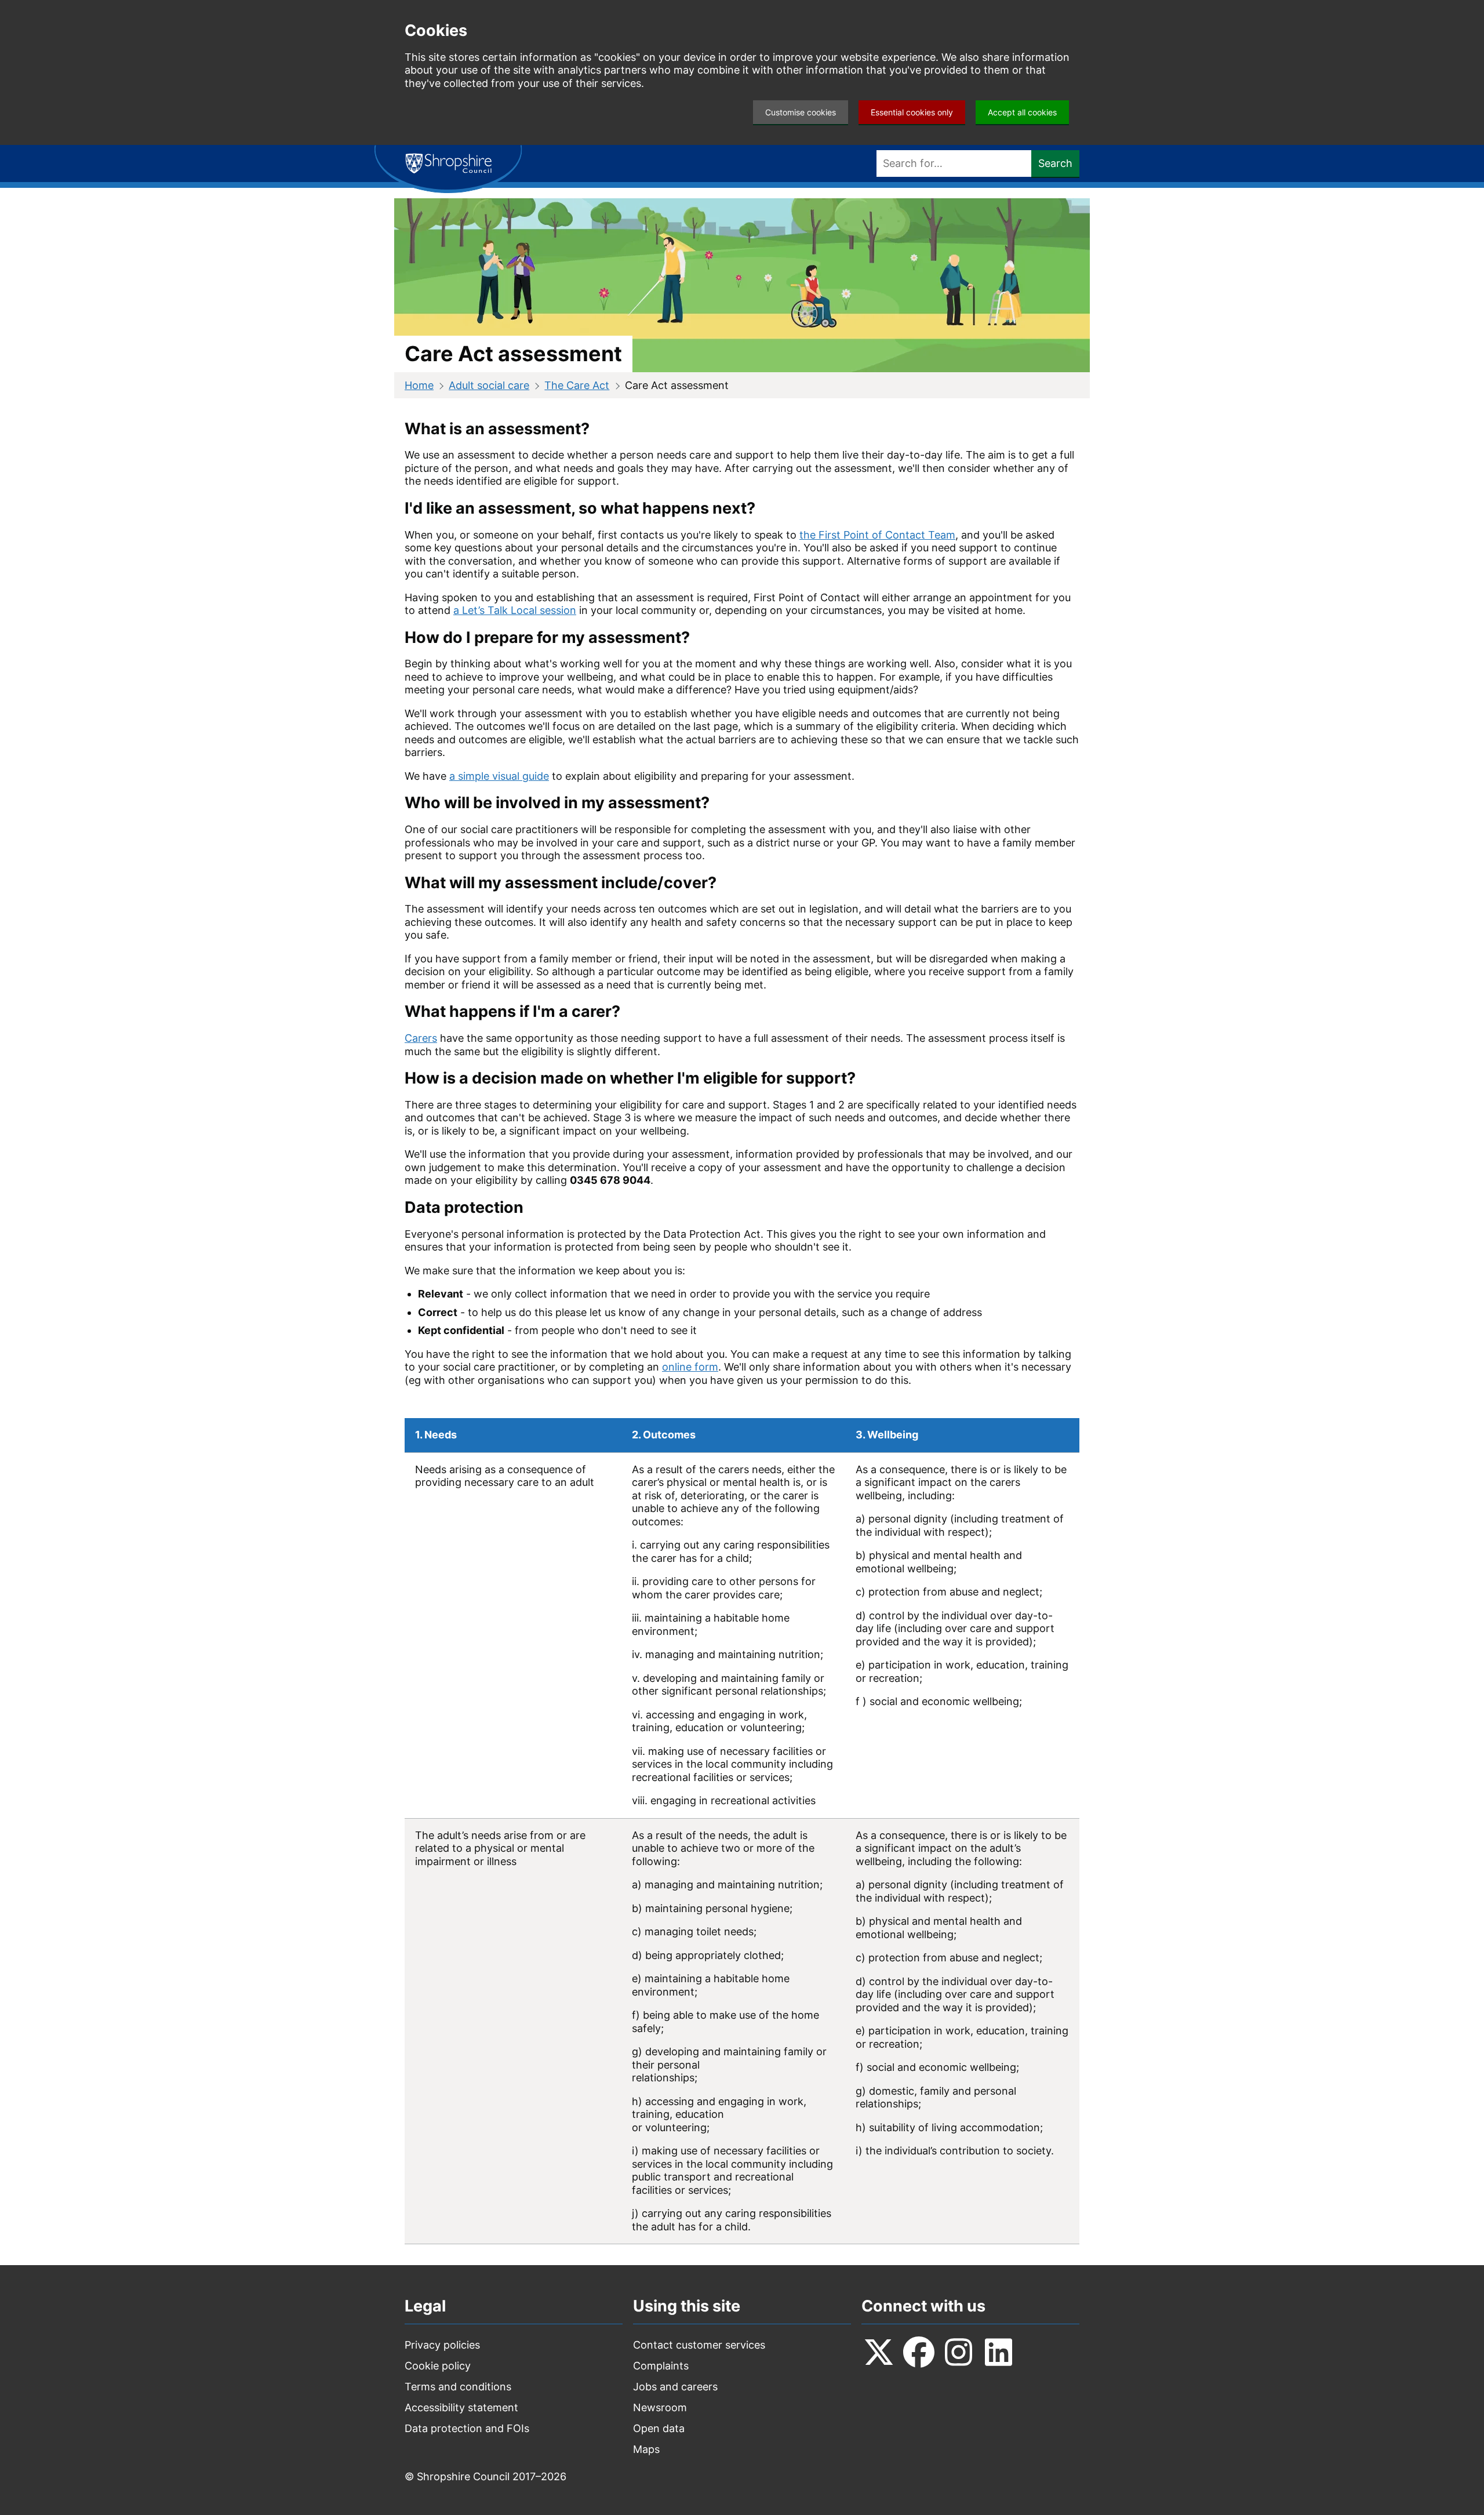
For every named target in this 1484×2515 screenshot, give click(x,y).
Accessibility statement (461, 2407)
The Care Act (577, 385)
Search (1055, 163)
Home (419, 385)
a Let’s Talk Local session (515, 610)
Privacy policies (442, 2345)
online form (690, 1367)
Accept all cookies (1022, 112)
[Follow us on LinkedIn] (999, 2352)
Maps (646, 2449)
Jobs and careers (675, 2387)
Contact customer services (699, 2345)
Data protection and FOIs (467, 2428)
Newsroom (660, 2407)
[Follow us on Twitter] (879, 2352)
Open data (659, 2428)
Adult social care (489, 385)
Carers (421, 1038)
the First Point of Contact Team (877, 535)
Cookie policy (438, 2366)
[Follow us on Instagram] (959, 2352)
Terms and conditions (458, 2387)
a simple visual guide (499, 776)
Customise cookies (801, 112)
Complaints (661, 2366)
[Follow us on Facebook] (919, 2352)
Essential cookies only (912, 112)
